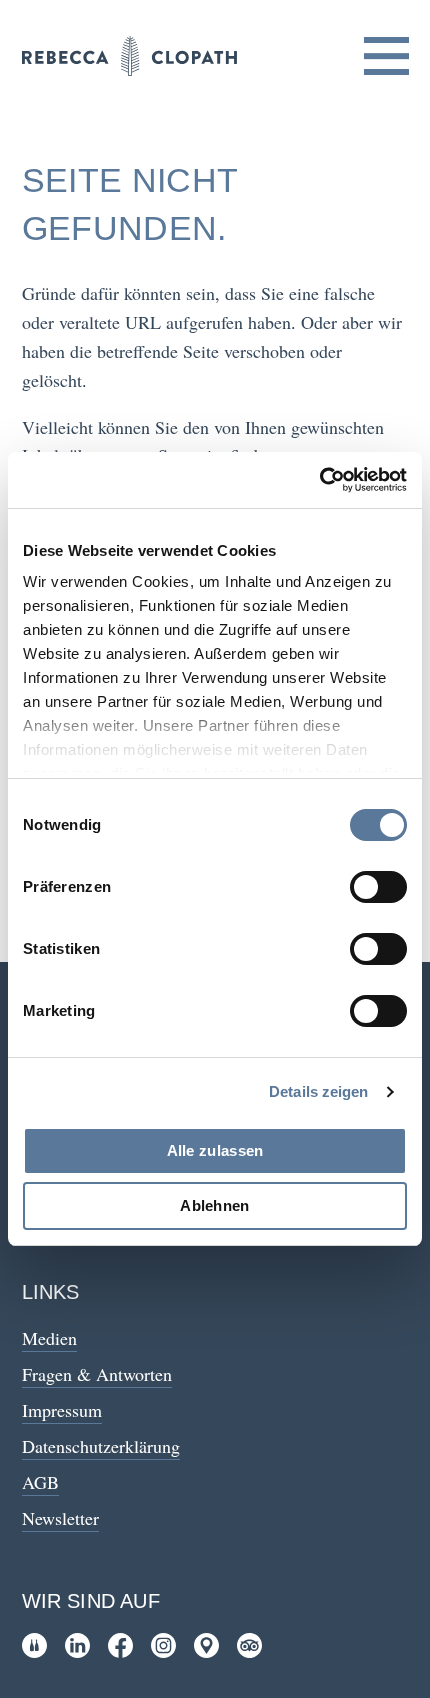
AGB (40, 1482)
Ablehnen (214, 1205)
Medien (49, 1338)
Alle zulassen (215, 1150)
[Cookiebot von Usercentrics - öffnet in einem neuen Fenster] (319, 480)
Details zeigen (318, 1091)
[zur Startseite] (129, 56)
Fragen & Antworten (97, 1374)
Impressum (62, 1410)
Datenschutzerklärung (101, 1446)
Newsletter (60, 1518)
